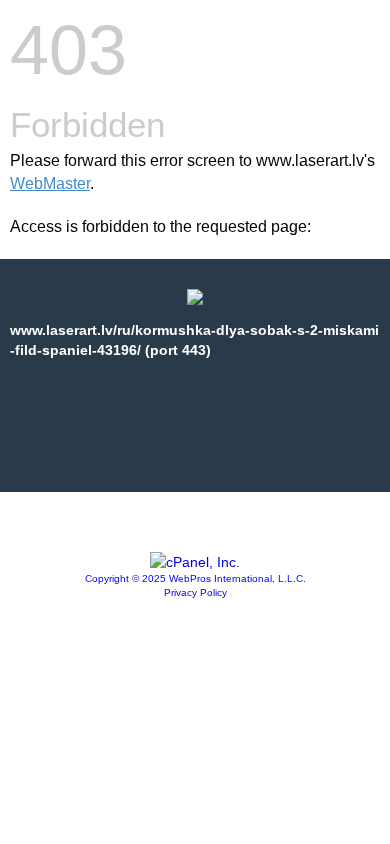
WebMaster (50, 183)
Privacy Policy (195, 592)
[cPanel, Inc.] (195, 562)
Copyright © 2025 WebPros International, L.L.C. (195, 578)
